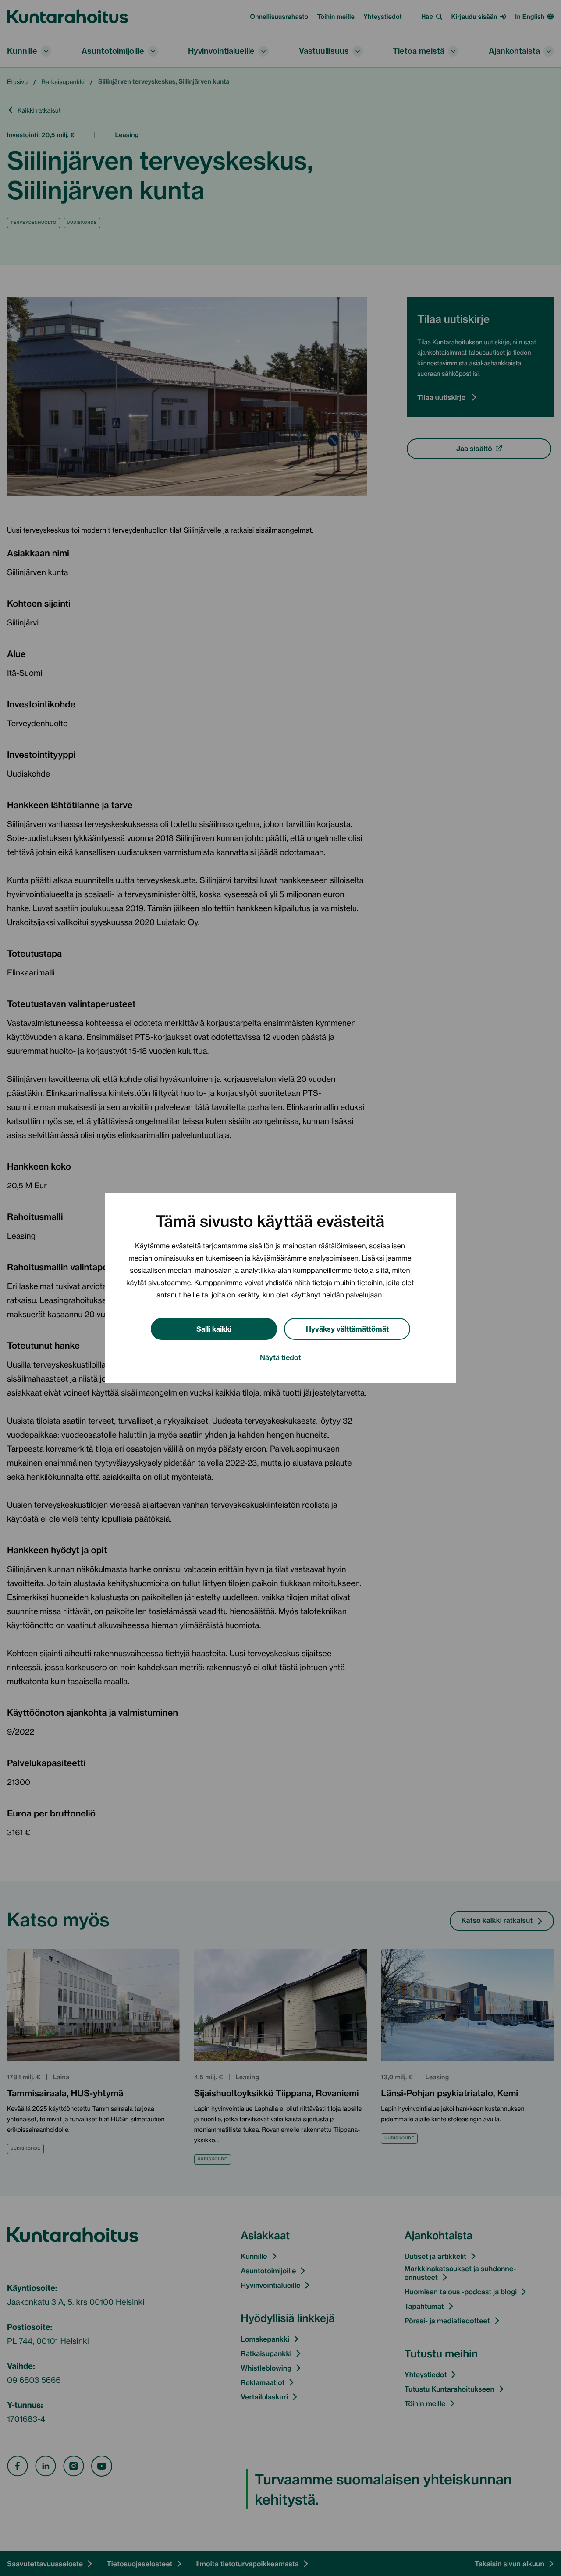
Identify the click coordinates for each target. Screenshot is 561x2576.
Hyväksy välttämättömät (347, 1328)
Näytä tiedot (280, 1357)
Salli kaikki (214, 1328)
